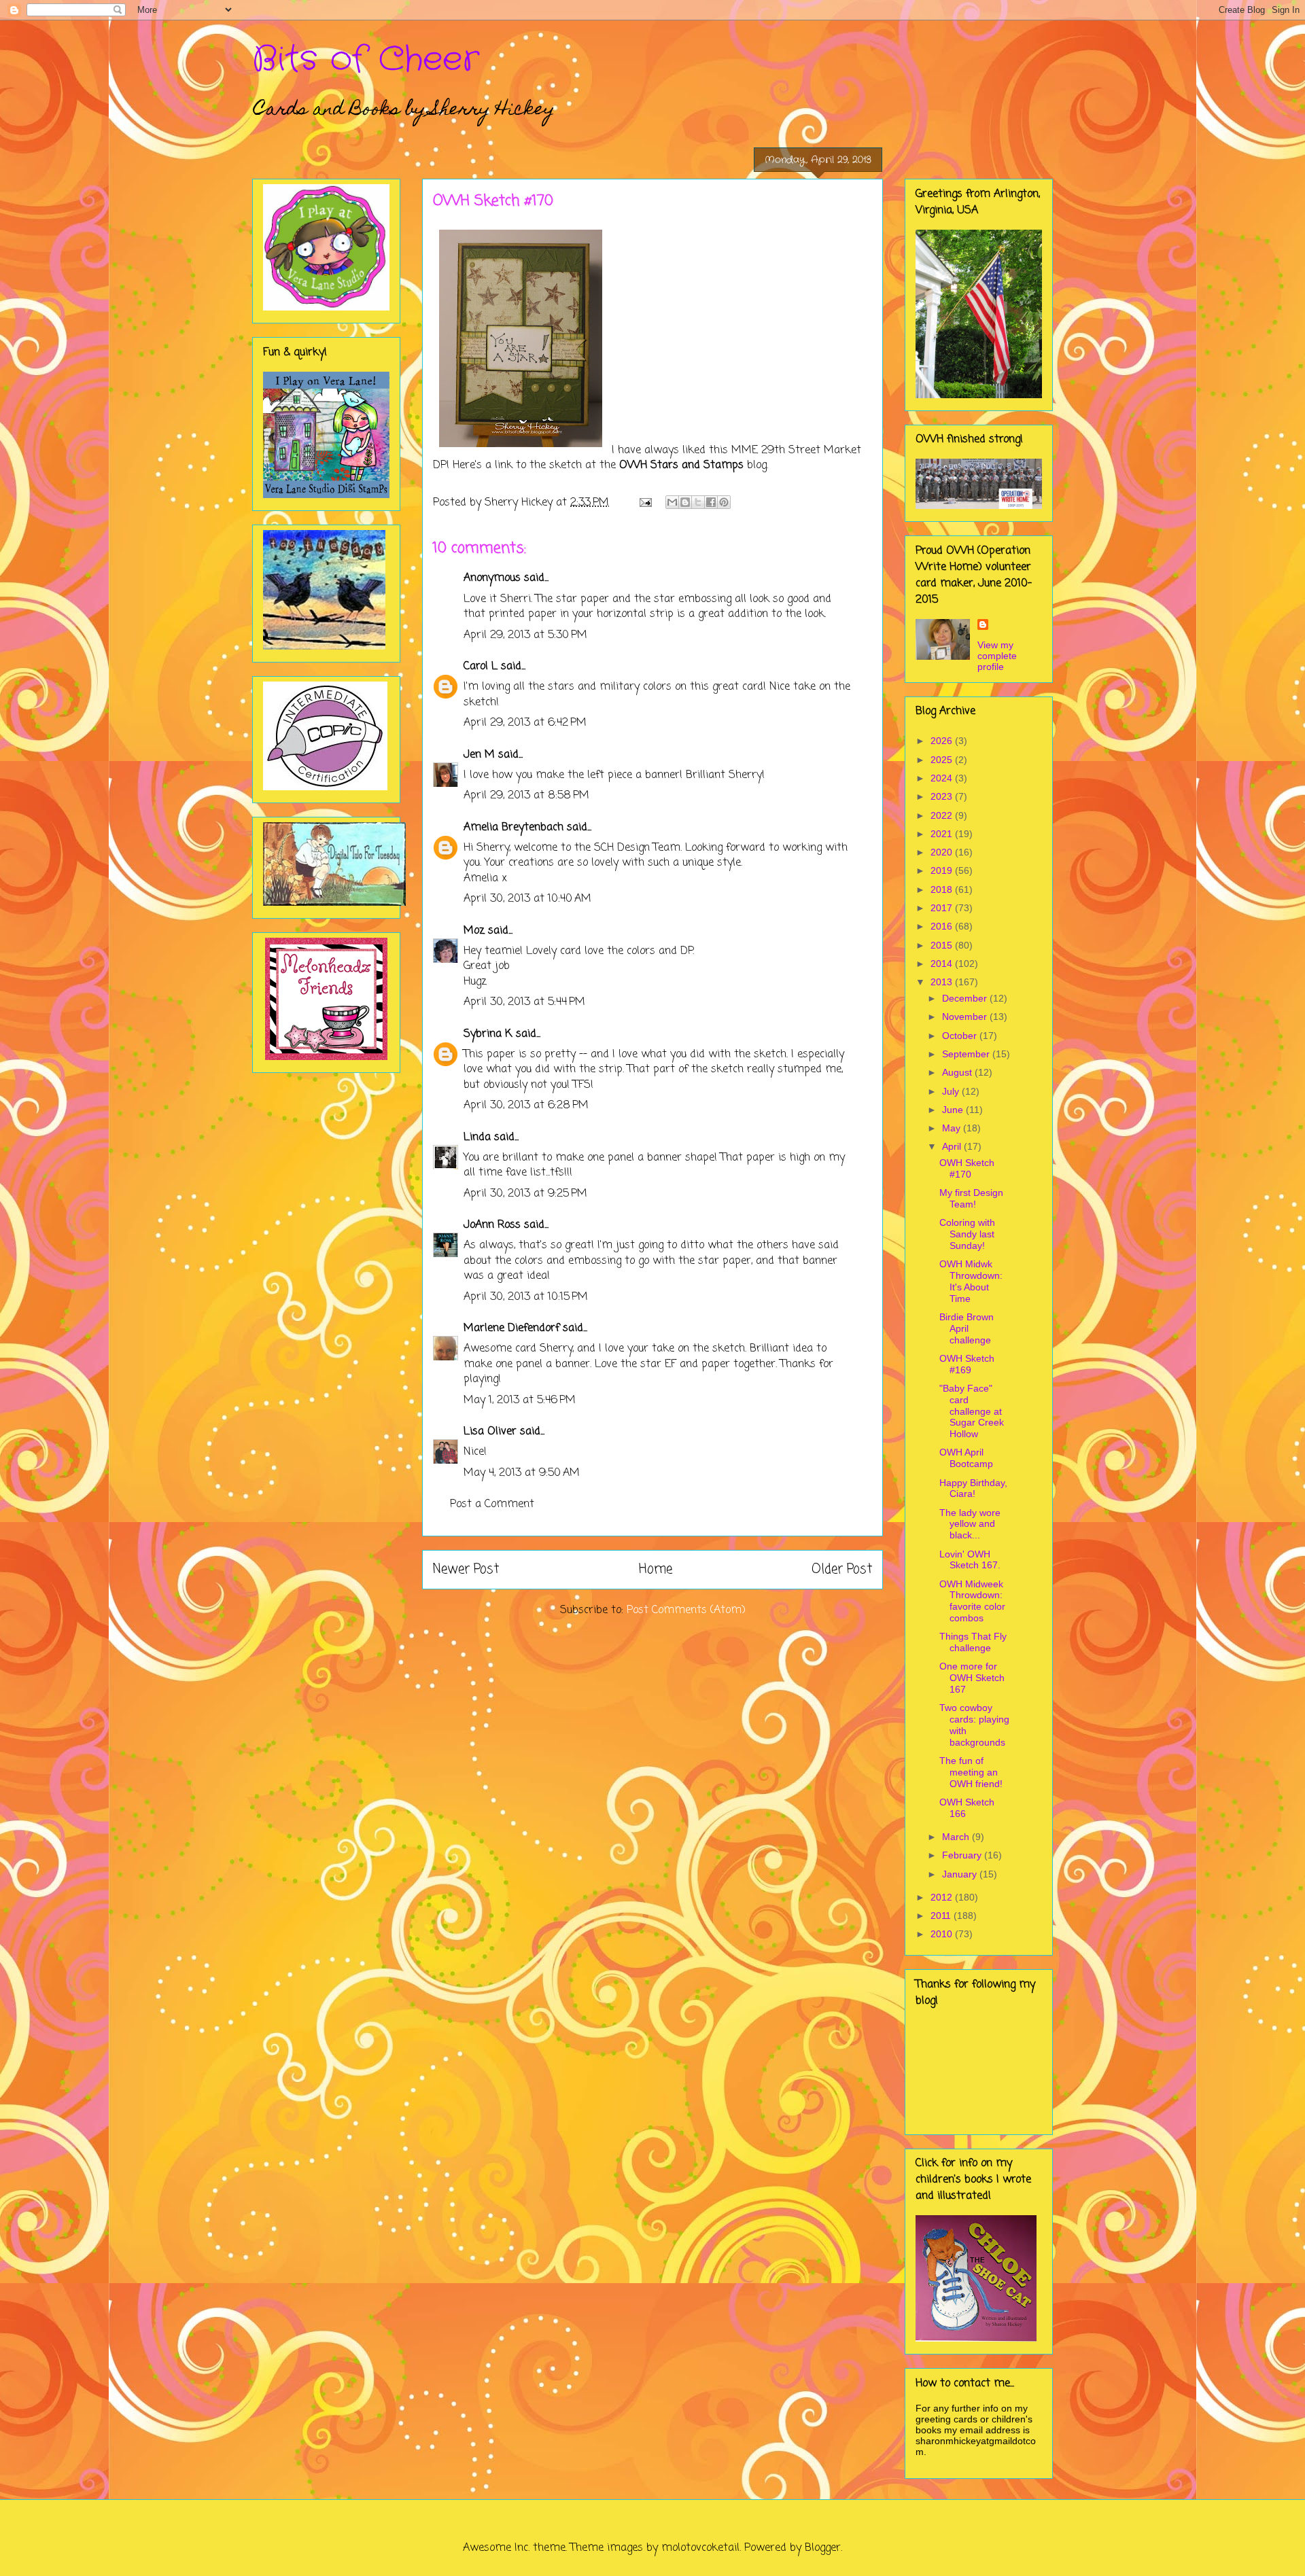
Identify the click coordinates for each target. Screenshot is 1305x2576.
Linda (477, 1137)
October (961, 1036)
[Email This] (672, 502)
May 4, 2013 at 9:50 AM (522, 1473)
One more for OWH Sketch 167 (972, 1678)
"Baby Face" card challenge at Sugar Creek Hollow (972, 1411)
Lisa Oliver (490, 1432)
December (966, 998)
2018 (943, 889)
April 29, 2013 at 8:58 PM (526, 796)
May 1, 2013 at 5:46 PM (520, 1400)
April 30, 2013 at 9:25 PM (525, 1194)
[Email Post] (645, 503)
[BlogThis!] (685, 502)
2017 (943, 908)
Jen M (479, 755)
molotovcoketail (700, 2548)
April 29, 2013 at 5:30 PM (525, 635)
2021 (943, 834)
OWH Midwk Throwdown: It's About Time (971, 1281)
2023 (943, 796)
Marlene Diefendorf (511, 1328)
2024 (943, 778)
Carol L (481, 667)
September (967, 1054)
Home (656, 1569)
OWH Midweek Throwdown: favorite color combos (972, 1601)
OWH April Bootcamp (966, 1458)
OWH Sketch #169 (967, 1364)
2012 (943, 1897)
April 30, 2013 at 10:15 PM (526, 1297)
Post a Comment (492, 1504)
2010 (943, 1934)
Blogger (823, 2548)
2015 (943, 945)
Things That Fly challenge (973, 1642)
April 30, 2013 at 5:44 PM (524, 1002)
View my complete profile (997, 656)
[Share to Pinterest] (724, 502)
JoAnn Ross (492, 1225)
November (966, 1017)
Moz (474, 931)
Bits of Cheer (366, 60)
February (963, 1855)
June (954, 1110)
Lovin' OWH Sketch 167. (970, 1560)
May (953, 1128)
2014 (943, 964)
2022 (943, 815)
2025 (943, 760)
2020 (943, 852)
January (961, 1874)
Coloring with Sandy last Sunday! (967, 1234)
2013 (943, 982)
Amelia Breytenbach (514, 828)
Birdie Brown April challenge (967, 1328)
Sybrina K (488, 1034)
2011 (942, 1916)
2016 (943, 926)
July (952, 1091)
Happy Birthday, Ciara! (973, 1488)
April (953, 1146)
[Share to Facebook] (711, 502)
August (958, 1072)
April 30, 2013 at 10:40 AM (527, 899)
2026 (943, 741)
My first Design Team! (971, 1198)
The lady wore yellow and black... (970, 1524)
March (957, 1837)
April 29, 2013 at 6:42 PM (525, 723)
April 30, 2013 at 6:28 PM (526, 1106)
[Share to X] (698, 502)
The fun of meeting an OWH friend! (971, 1772)
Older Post (842, 1569)
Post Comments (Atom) (686, 1610)
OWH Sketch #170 (967, 1168)
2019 (943, 870)
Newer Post (466, 1569)
